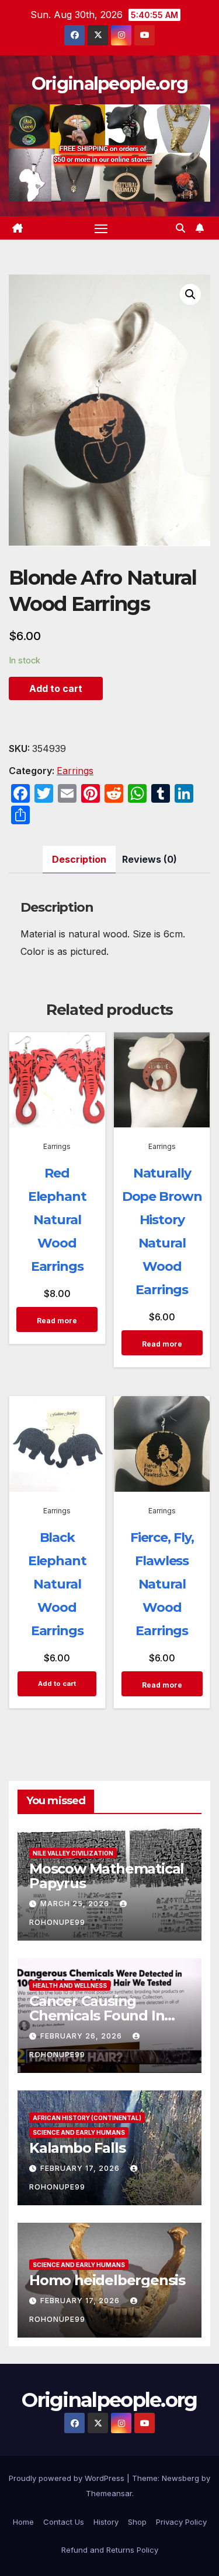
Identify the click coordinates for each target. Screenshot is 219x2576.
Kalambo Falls (77, 2148)
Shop (137, 2522)
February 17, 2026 (81, 2168)
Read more (57, 1321)
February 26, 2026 (82, 2036)
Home (23, 2522)
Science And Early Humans (79, 2132)
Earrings (75, 771)
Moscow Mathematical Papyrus (107, 1876)
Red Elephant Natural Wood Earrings (57, 1220)
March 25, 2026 (76, 1904)
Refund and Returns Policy (110, 2550)
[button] (180, 228)
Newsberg (180, 2478)
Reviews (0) (150, 859)
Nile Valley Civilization (73, 1853)
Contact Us (64, 2522)
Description (79, 859)
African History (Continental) (87, 2118)
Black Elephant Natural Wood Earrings (57, 1584)
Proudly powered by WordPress (68, 2478)
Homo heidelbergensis (107, 2280)
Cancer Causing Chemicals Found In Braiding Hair (97, 2016)
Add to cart (56, 688)
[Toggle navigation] (101, 228)
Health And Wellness (70, 1985)
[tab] (79, 860)
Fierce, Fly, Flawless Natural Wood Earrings (162, 1584)
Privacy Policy (181, 2522)
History (106, 2522)
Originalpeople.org (109, 84)
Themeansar (109, 2493)
